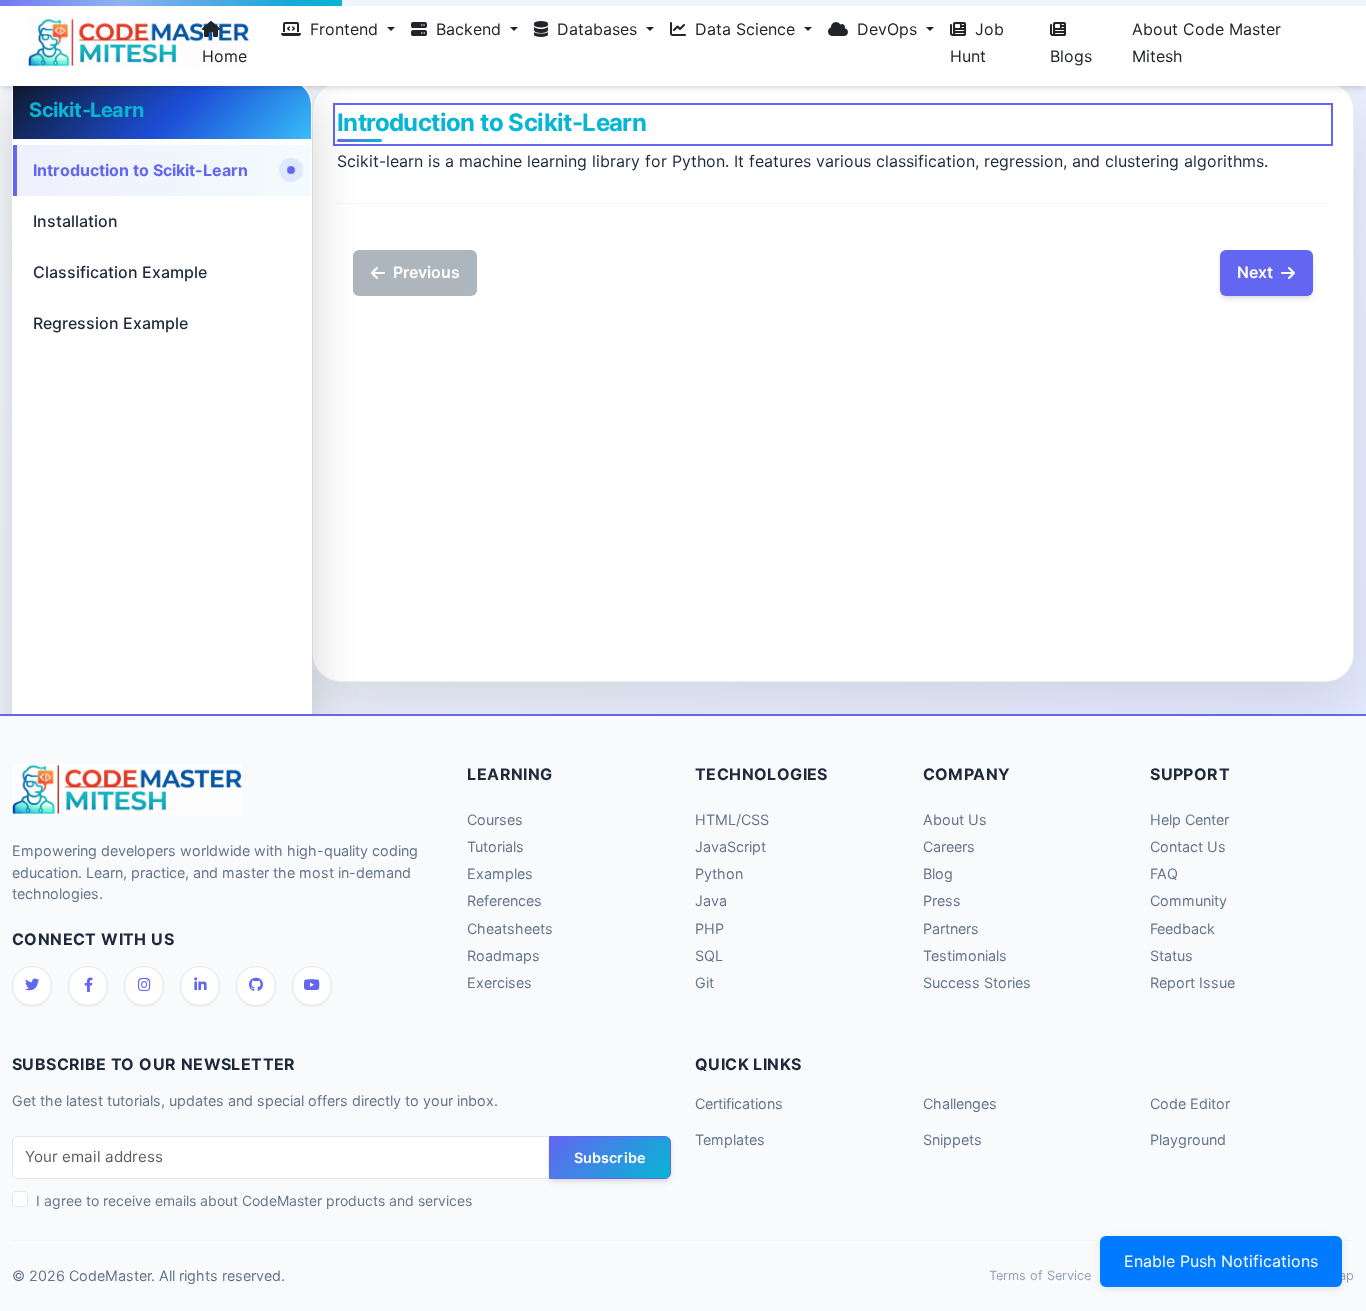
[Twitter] (32, 986)
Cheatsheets (510, 928)
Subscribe (610, 1157)
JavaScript (730, 846)
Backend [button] (468, 29)
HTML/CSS (732, 819)
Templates (730, 1139)
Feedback (1182, 928)
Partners (951, 928)
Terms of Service (1040, 1275)
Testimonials (965, 955)
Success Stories (977, 982)
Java (711, 900)
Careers (949, 846)
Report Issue (1192, 982)
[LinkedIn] (200, 986)
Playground (1188, 1139)
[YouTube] (312, 986)
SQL (709, 955)
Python (719, 873)
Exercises (499, 982)
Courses (495, 819)
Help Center (1189, 819)
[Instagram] (144, 986)
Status (1171, 955)
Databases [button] (597, 29)
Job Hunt (977, 42)
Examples (500, 873)
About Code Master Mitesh (1206, 42)
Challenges (960, 1103)
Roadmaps (503, 955)
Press (942, 900)
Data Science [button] (745, 29)
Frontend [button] (344, 29)
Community (1188, 900)
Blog (938, 873)
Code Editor (1190, 1103)
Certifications (739, 1103)
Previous (426, 272)
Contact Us (1188, 846)
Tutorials (495, 846)
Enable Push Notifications (1221, 1261)
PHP (709, 928)
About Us (955, 819)
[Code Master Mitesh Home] (103, 43)
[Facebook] (88, 986)
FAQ (1164, 873)
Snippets (952, 1139)
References (504, 900)
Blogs (1071, 56)
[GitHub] (256, 986)
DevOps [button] (887, 29)
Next (1255, 272)
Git (704, 982)
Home (224, 56)
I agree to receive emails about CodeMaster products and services (254, 1200)
